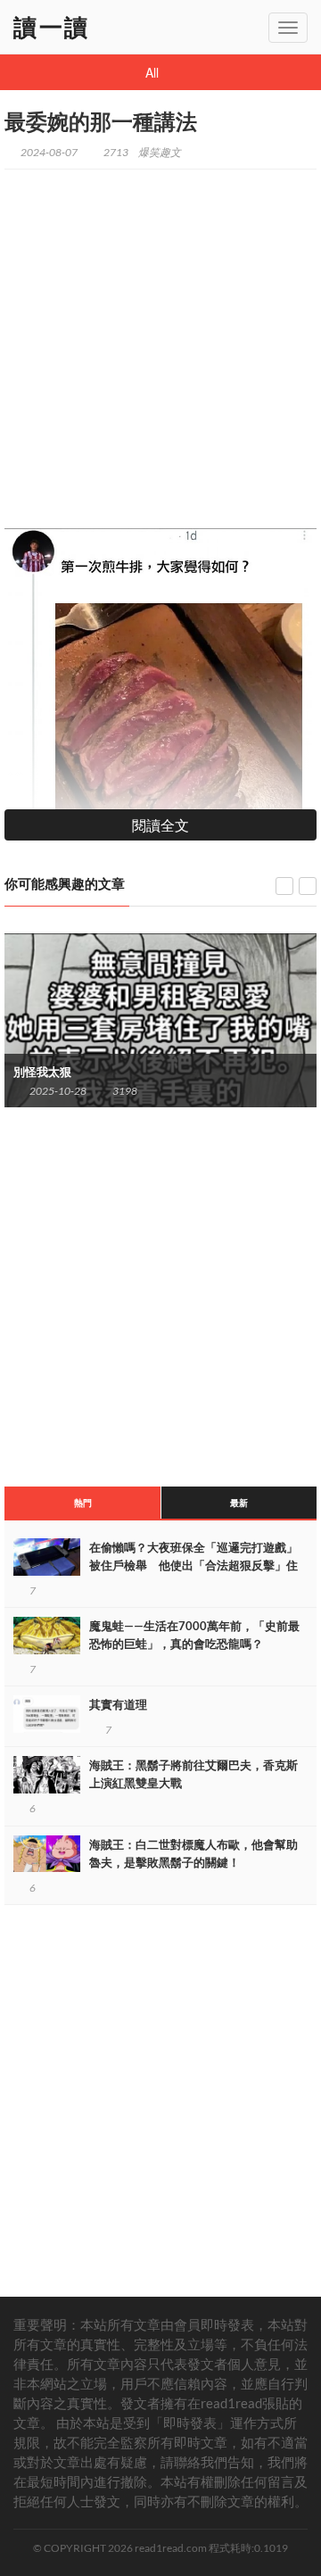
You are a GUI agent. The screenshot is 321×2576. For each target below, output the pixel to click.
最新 (239, 1503)
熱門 (83, 1503)
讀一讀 (52, 27)
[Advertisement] (160, 341)
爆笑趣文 (160, 152)
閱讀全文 (160, 825)
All (152, 72)
